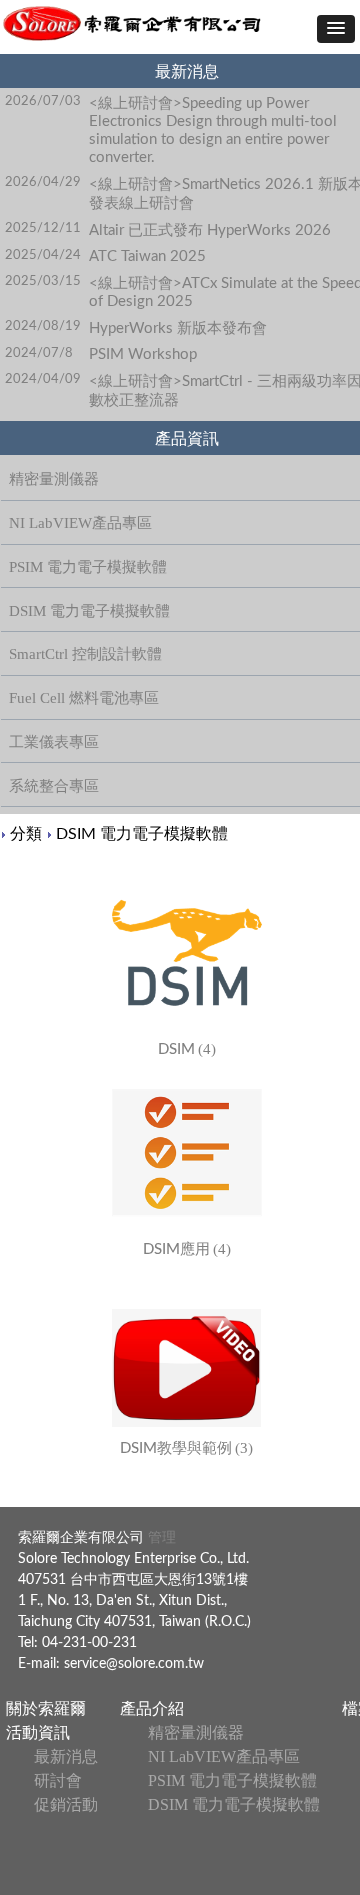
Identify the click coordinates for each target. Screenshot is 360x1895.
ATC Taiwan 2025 (147, 256)
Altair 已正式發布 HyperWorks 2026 (210, 230)
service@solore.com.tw (134, 1664)
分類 (26, 834)
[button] (336, 29)
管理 (160, 1538)
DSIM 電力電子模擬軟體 (142, 834)
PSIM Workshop (143, 354)
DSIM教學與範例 (176, 1448)
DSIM (176, 1049)
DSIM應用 (176, 1249)
